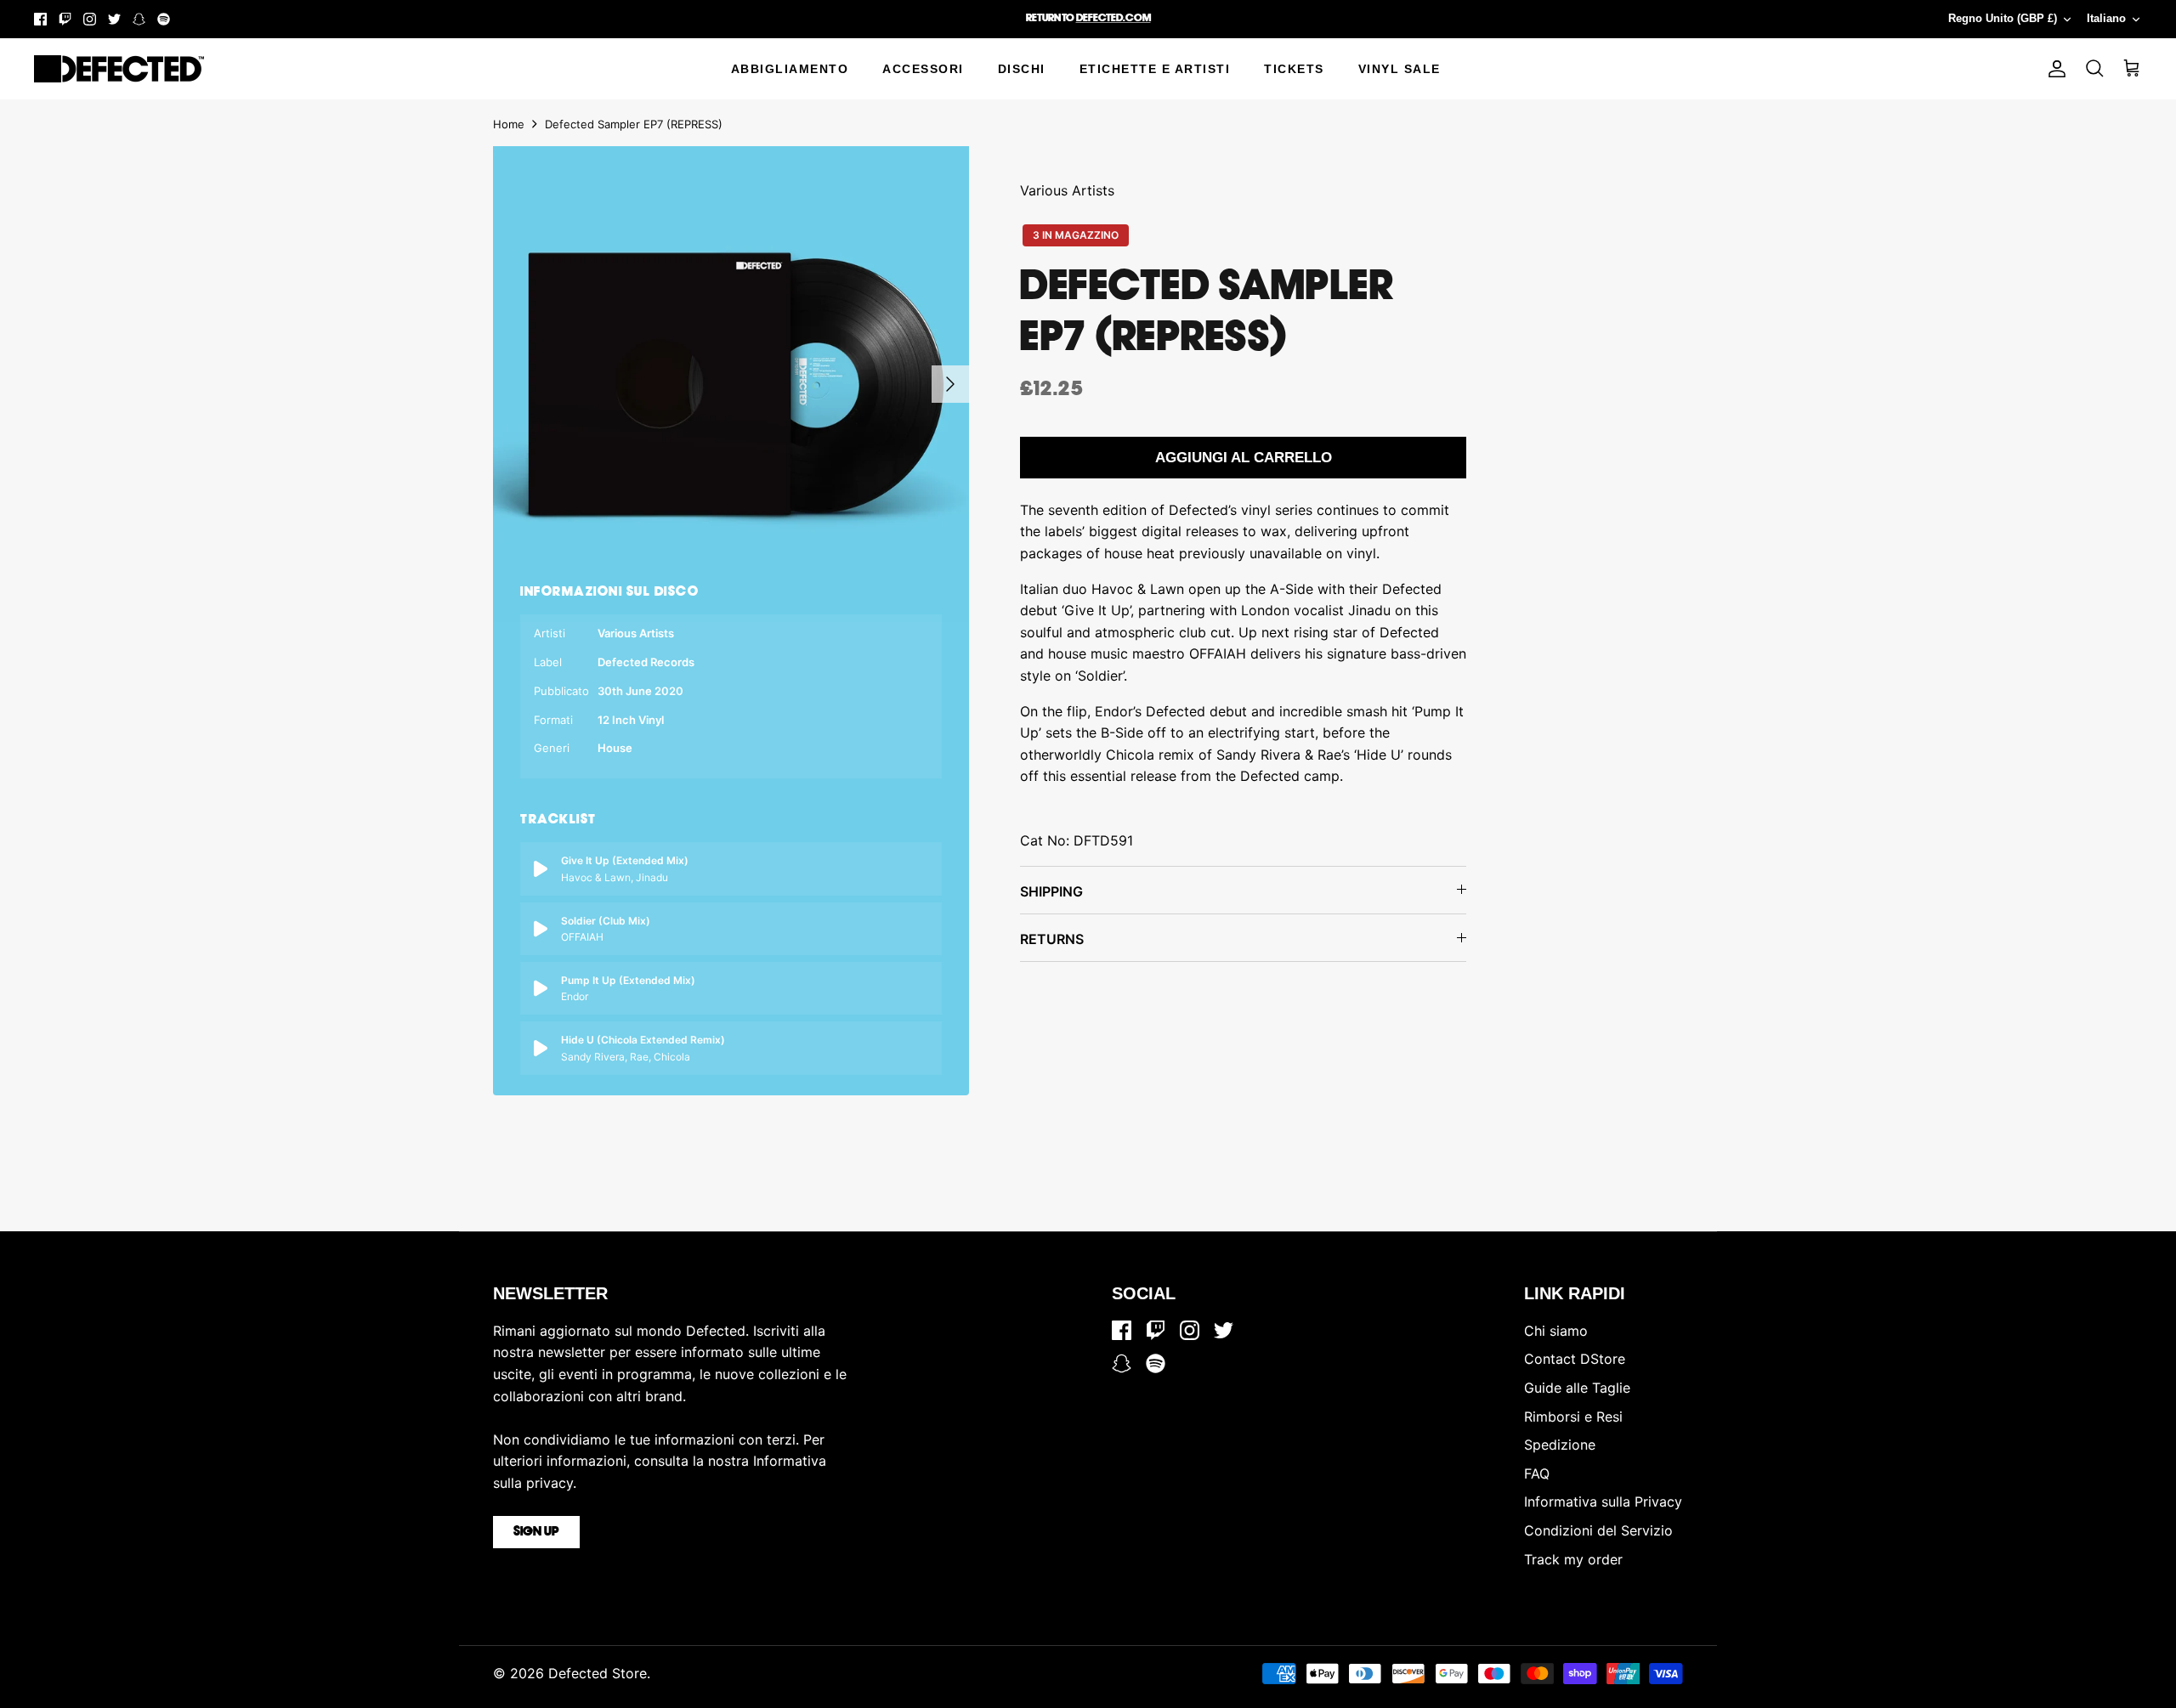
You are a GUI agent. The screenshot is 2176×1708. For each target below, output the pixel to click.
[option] (731, 384)
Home (509, 124)
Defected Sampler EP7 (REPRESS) (634, 124)
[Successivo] (950, 384)
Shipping (1051, 891)
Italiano (2106, 18)
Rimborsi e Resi (1573, 1417)
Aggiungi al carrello (1244, 458)
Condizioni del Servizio (1598, 1530)
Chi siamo (1556, 1331)
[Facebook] (40, 19)
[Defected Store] (119, 69)
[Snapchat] (139, 19)
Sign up (536, 1532)
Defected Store (598, 1673)
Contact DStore (1575, 1359)
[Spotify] (164, 19)
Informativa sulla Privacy (1603, 1502)
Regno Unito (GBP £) (2003, 18)
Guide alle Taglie (1577, 1388)
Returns (1052, 939)
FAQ (1537, 1473)
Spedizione (1560, 1445)
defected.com (1113, 18)
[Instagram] (90, 19)
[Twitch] (65, 19)
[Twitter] (114, 19)
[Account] (2054, 69)
